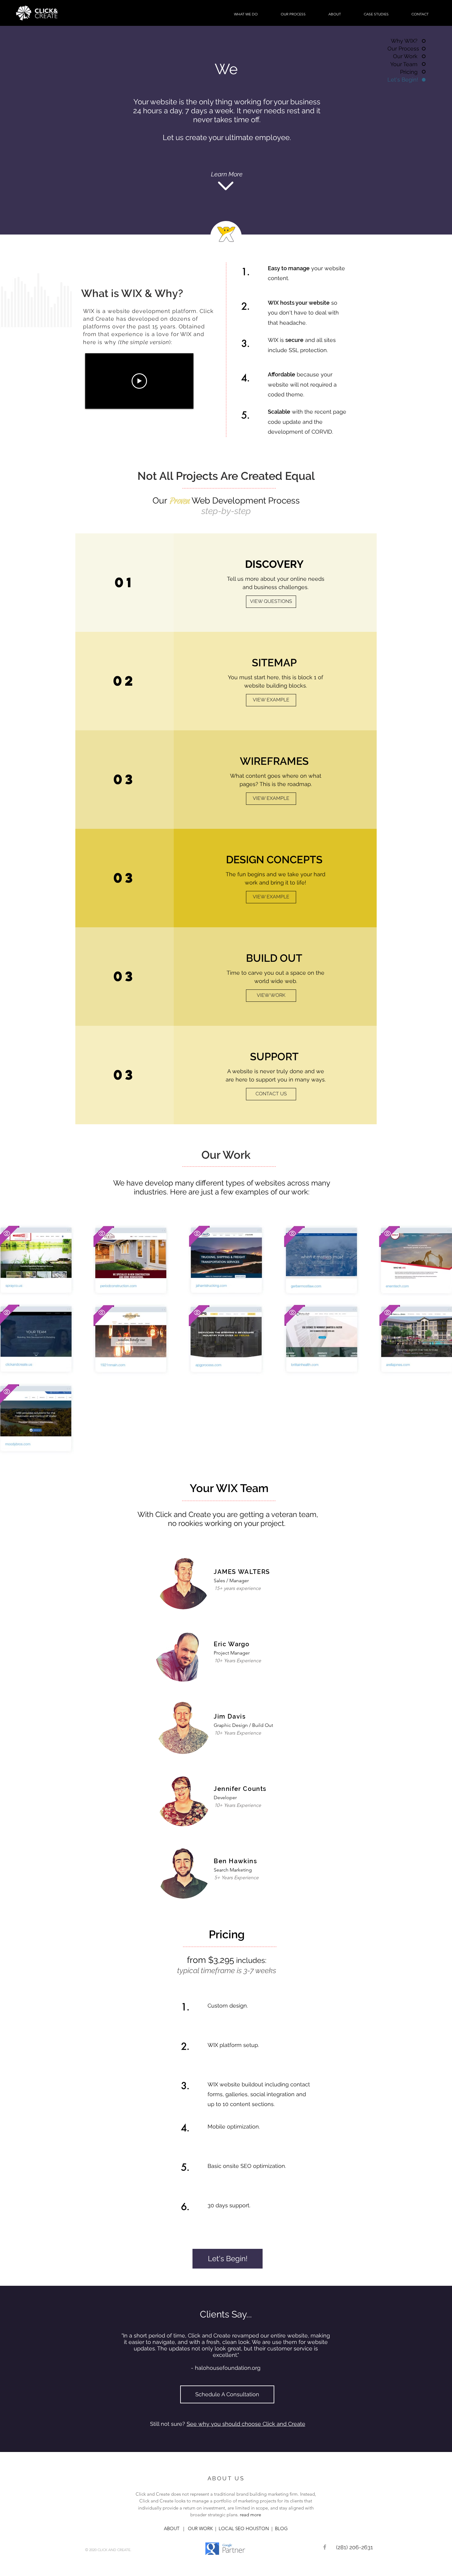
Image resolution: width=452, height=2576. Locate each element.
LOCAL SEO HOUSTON (245, 2528)
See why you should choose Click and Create (246, 2424)
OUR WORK (200, 2528)
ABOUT (172, 2528)
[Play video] (139, 381)
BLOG (280, 2528)
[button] (246, 14)
